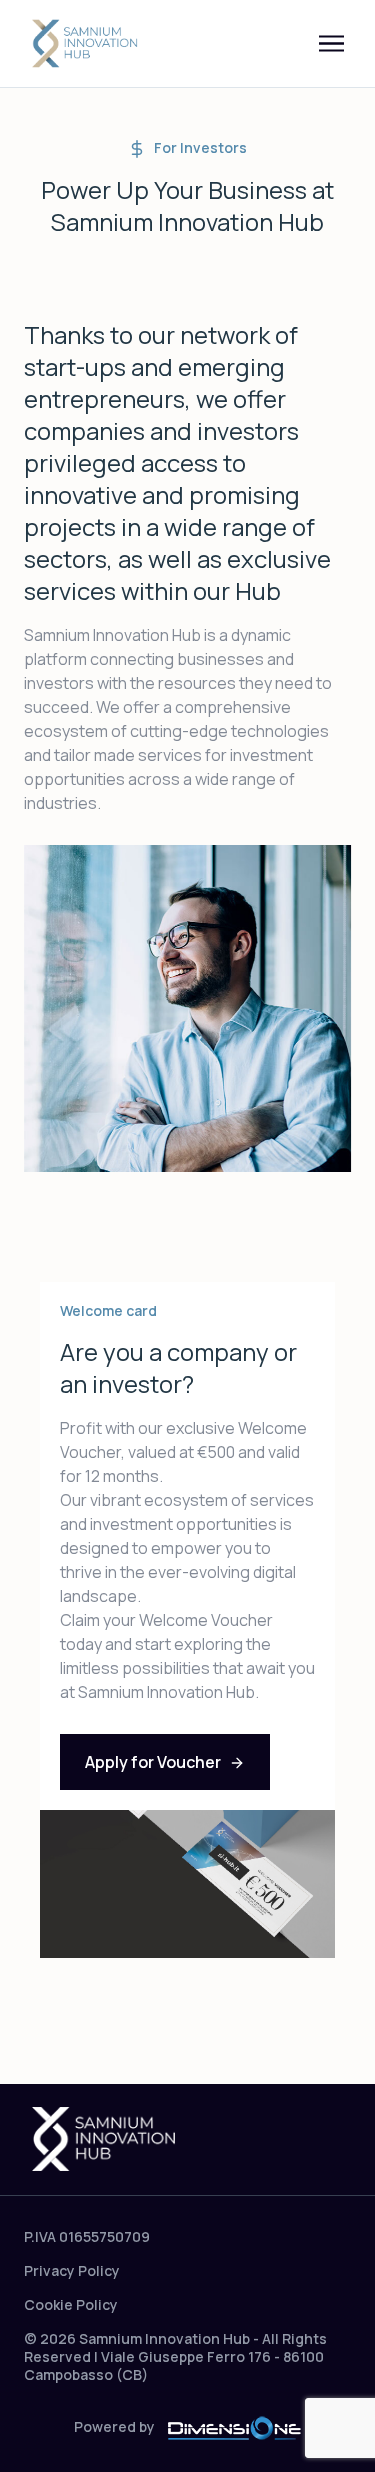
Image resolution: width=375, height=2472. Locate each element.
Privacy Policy (72, 2270)
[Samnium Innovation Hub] (86, 44)
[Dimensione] (234, 2426)
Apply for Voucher (153, 1762)
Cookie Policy (71, 2304)
